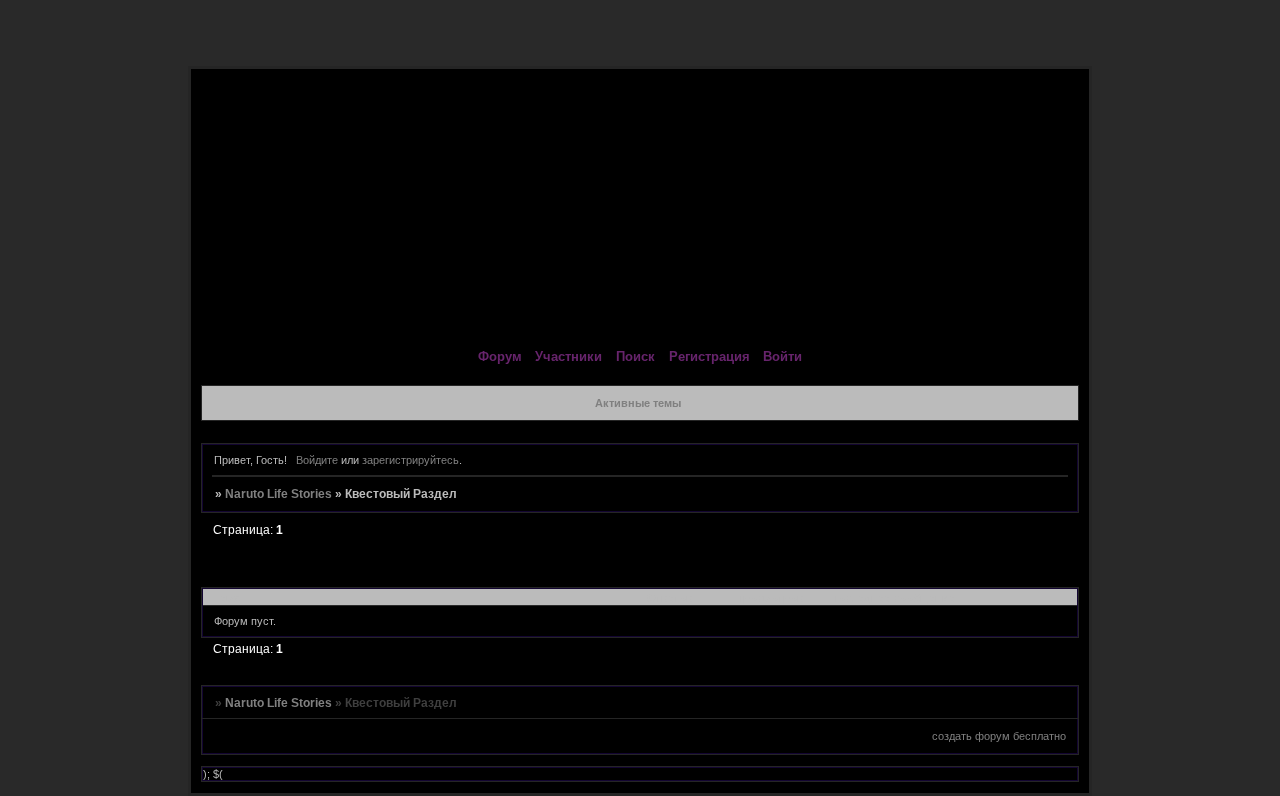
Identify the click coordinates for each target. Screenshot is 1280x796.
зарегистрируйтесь (410, 460)
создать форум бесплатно (999, 736)
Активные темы (638, 403)
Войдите (317, 460)
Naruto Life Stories (278, 494)
